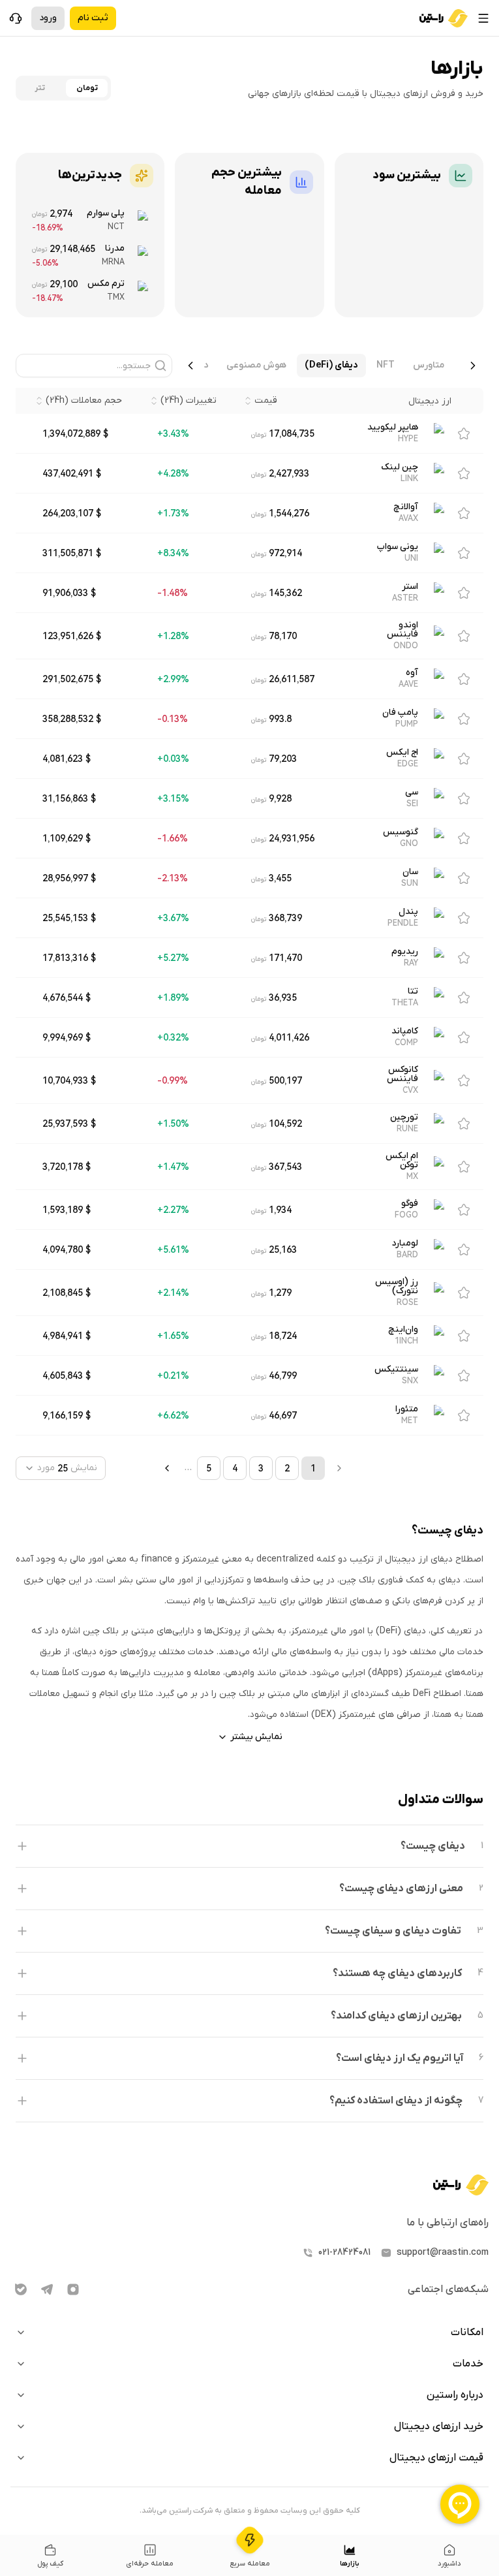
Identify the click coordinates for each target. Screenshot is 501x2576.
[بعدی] (190, 366)
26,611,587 (292, 679)
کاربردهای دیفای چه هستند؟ (397, 1973)
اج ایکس (402, 753)
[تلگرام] (47, 2289)
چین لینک (400, 467)
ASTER (405, 598)
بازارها (350, 2564)
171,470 (285, 958)
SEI (412, 804)
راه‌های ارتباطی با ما (448, 2223)
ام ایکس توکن (402, 1161)
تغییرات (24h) (189, 401)
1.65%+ (173, 1336)
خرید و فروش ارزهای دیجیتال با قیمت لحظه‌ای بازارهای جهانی (366, 94)
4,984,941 (63, 1336)
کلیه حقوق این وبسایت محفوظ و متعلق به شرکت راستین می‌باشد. (250, 2511)
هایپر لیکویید (393, 428)
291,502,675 (68, 679)
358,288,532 (68, 719)
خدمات (468, 2364)
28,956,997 (65, 878)
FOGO (406, 1215)
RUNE (407, 1129)
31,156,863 (65, 798)
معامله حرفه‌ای (150, 2564)
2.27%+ (173, 1210)
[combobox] (61, 1468)
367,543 (285, 1167)
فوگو (410, 1204)
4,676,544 (63, 997)
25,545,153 (65, 918)
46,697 (283, 1415)
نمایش (84, 1468)
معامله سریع (250, 2564)
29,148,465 (72, 249)
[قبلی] (473, 366)
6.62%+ (173, 1415)
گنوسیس (401, 832)
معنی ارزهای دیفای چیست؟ (401, 1889)
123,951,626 (68, 636)
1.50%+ (173, 1123)
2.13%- (173, 878)
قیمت (266, 401)
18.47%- (48, 298)
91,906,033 (65, 593)
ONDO (406, 646)
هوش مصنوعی (256, 365)
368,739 (285, 918)
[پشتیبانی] (16, 18)
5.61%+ (173, 1249)
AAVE (408, 684)
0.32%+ (173, 1037)
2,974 (61, 213)
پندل (408, 912)
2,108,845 (63, 1293)
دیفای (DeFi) (331, 365)
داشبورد (449, 2564)
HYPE (408, 439)
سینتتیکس (396, 1370)
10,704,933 (65, 1080)
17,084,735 (292, 433)
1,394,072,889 (71, 433)
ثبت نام (93, 18)
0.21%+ (173, 1375)
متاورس (429, 365)
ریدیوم (405, 952)
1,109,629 (63, 838)
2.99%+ (173, 679)
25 (63, 1468)
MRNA (113, 262)
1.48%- (173, 593)
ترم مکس (106, 284)
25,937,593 (65, 1123)
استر (410, 587)
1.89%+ (173, 997)
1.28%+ (173, 636)
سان (410, 872)
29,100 (64, 284)
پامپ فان (400, 713)
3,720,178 (63, 1167)
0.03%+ (173, 759)
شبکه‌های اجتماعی (448, 2289)
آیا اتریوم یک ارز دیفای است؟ (400, 2058)
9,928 (280, 798)
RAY (411, 963)
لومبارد (405, 1244)
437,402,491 (68, 473)
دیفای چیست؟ (433, 1846)
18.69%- (48, 228)
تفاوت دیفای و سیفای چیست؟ (393, 1931)
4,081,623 (63, 759)
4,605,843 (63, 1375)
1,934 (280, 1210)
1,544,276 (289, 513)
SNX (410, 1381)
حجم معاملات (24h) (84, 401)
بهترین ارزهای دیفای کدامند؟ (396, 2016)
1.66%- (173, 838)
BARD (407, 1255)
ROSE (407, 1302)
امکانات (467, 2333)
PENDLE (403, 923)
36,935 (283, 997)
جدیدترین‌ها (90, 175)
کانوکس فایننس (402, 1075)
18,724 (283, 1336)
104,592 (285, 1123)
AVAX (408, 518)
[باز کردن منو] (483, 18)
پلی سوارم (106, 213)
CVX (410, 1090)
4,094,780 (63, 1249)
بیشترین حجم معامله (246, 182)
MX (412, 1176)
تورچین (404, 1118)
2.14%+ (173, 1293)
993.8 (280, 719)
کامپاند (405, 1031)
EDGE (408, 764)
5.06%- (45, 263)
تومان (87, 88)
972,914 (285, 553)
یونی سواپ (398, 547)
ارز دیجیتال (430, 401)
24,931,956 (292, 838)
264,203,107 (68, 513)
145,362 (285, 593)
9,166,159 (63, 1415)
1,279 (280, 1293)
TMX (116, 297)
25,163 (283, 1249)
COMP (406, 1043)
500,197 (285, 1080)
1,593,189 (63, 1210)
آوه (412, 673)
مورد (46, 1468)
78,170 (283, 636)
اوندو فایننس (402, 630)
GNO (409, 843)
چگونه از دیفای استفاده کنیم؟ (396, 2101)
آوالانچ (406, 507)
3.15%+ (173, 798)
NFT (386, 365)
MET (410, 1421)
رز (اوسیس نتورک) (397, 1287)
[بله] (21, 2289)
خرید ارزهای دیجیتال (439, 2427)
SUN (410, 883)
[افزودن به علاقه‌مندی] (464, 433)
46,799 (283, 1375)
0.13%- (173, 719)
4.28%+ (173, 473)
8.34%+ (173, 553)
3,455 (280, 878)
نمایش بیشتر (256, 1737)
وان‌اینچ (403, 1330)
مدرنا (115, 248)
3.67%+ (173, 918)
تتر (40, 88)
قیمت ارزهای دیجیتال (436, 2458)
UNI (411, 558)
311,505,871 (68, 553)
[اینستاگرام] (73, 2289)
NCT (116, 227)
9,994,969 (63, 1037)
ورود (48, 18)
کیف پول (50, 2564)
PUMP (407, 724)
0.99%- (173, 1080)
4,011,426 (289, 1037)
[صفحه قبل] (167, 1468)
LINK (409, 479)
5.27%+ (173, 958)
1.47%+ (173, 1167)
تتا (413, 992)
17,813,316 (65, 958)
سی (412, 793)
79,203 (283, 759)
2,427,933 (289, 473)
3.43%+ (173, 433)
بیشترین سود (407, 175)
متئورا (407, 1409)
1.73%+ (173, 513)
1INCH (406, 1341)
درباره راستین (455, 2395)
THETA (405, 1003)
